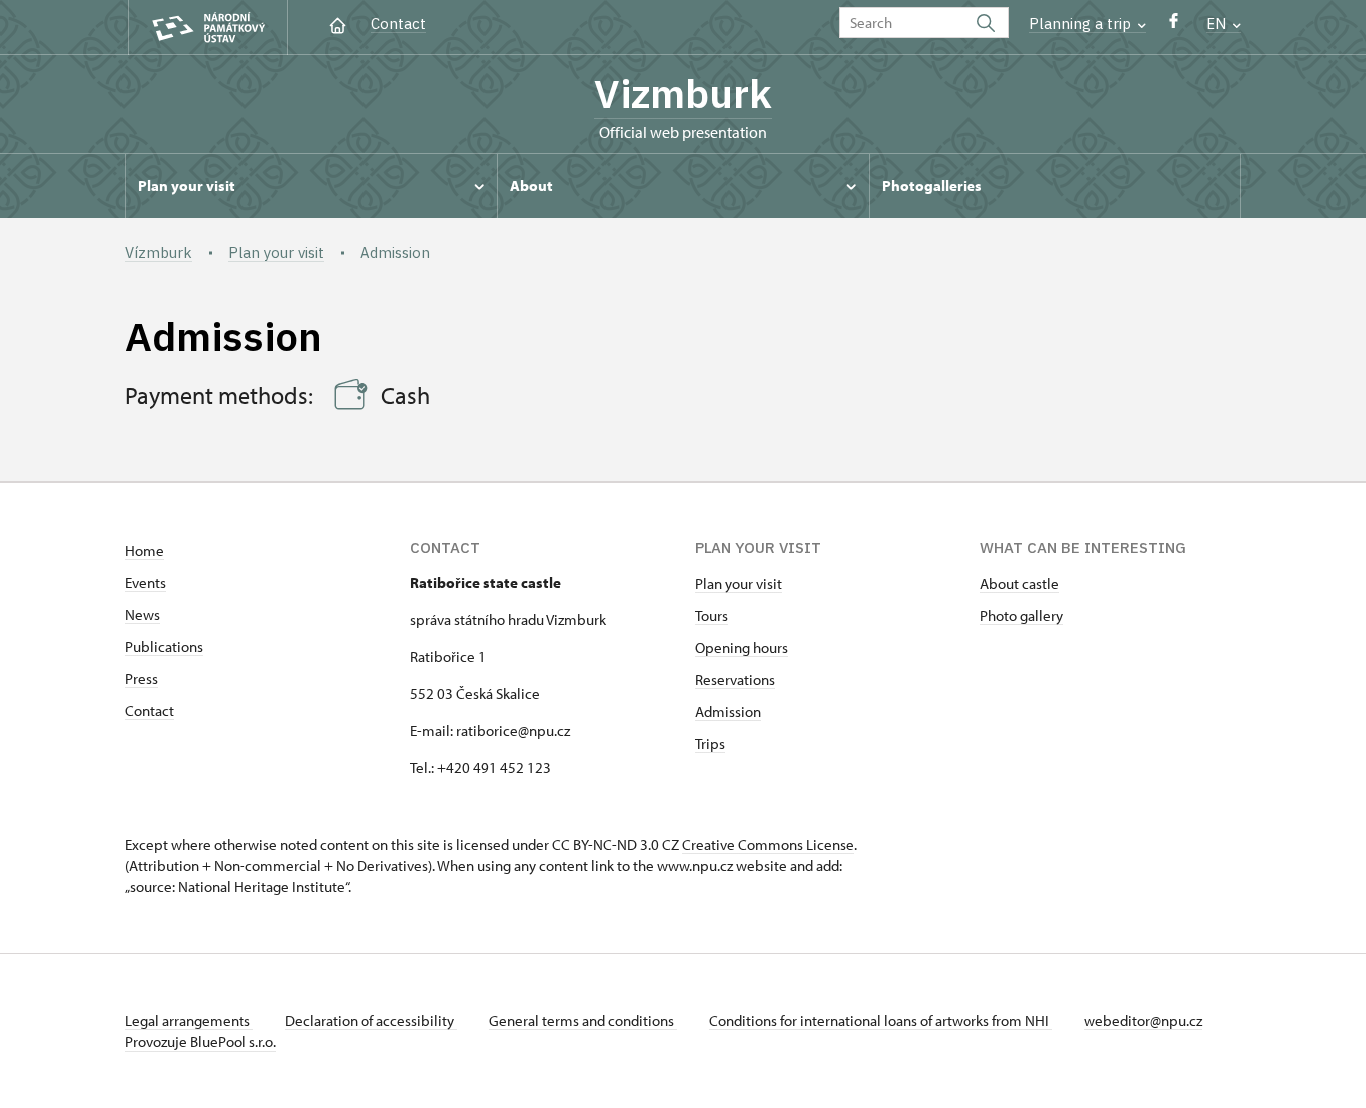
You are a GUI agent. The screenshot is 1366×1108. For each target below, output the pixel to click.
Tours (711, 615)
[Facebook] (1173, 25)
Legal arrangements (189, 1020)
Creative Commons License (768, 844)
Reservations (735, 679)
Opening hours (741, 647)
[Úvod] (337, 23)
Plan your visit (738, 583)
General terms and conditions (583, 1020)
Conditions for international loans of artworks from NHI (880, 1020)
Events (145, 582)
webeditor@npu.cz (1143, 1020)
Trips (710, 743)
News (142, 614)
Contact (398, 23)
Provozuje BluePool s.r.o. (200, 1041)
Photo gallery (1021, 615)
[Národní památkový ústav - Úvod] (208, 27)
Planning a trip (1082, 23)
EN (1218, 23)
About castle (1019, 583)
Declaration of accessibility (371, 1020)
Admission (728, 711)
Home (144, 550)
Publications (164, 646)
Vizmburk (683, 93)
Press (141, 678)
